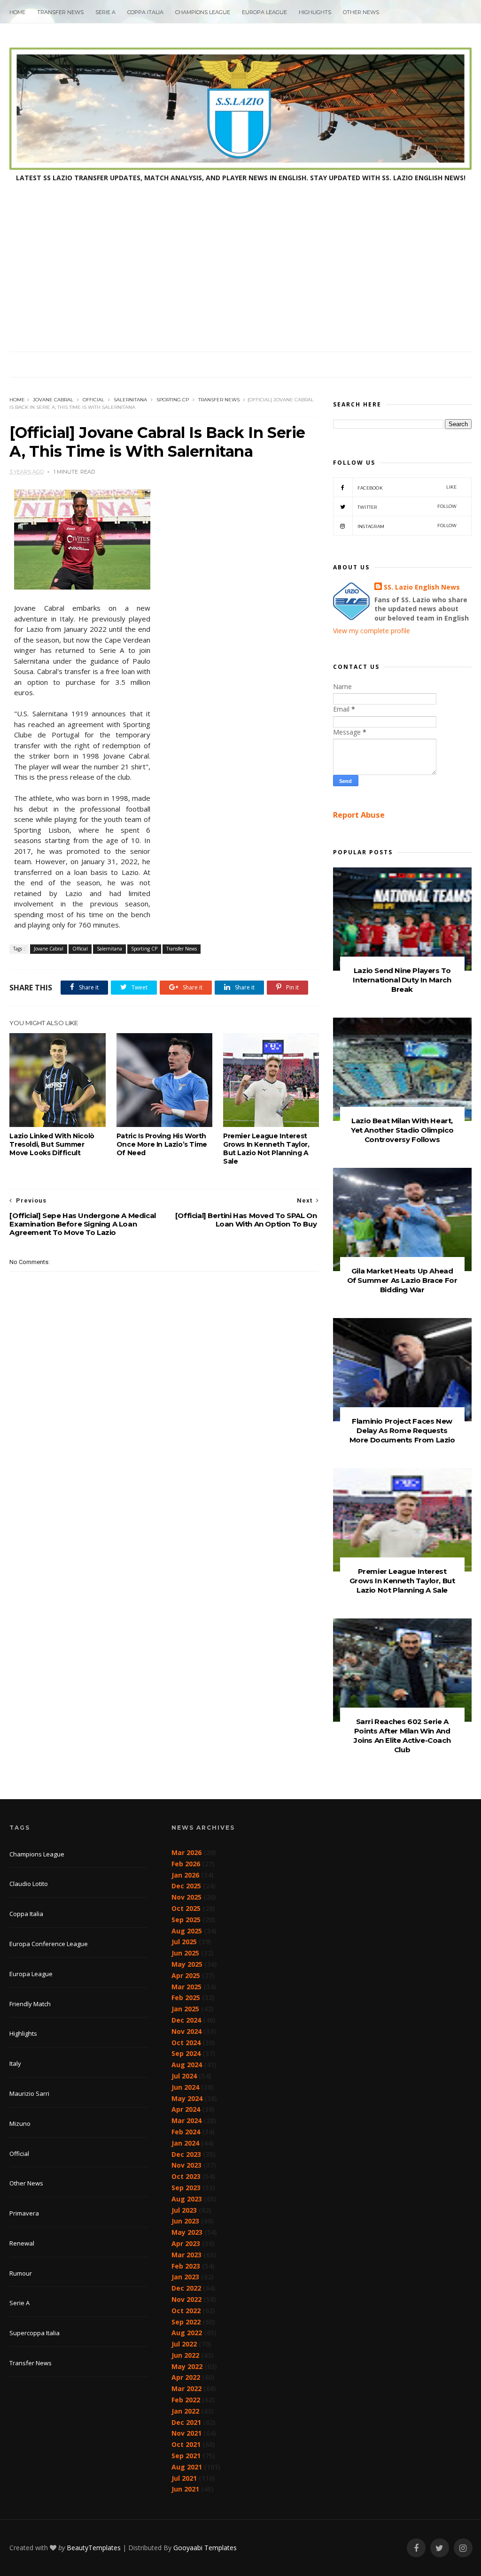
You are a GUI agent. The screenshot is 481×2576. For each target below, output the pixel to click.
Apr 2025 (186, 1975)
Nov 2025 (186, 1897)
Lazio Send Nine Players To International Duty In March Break (402, 980)
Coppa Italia (145, 12)
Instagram (407, 526)
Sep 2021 (186, 2456)
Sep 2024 (186, 2053)
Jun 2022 (185, 2355)
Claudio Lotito (29, 1884)
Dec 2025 (186, 1886)
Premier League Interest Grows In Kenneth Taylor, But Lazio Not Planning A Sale (266, 1149)
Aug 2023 (187, 2199)
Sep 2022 (186, 2322)
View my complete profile (372, 631)
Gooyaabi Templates (205, 2548)
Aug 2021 (187, 2467)
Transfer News (60, 12)
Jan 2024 (185, 2143)
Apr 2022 (186, 2377)
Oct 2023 (186, 2176)
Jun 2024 (185, 2087)
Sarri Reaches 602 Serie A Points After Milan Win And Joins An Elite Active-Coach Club (402, 1736)
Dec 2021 (186, 2422)
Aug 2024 (187, 2065)
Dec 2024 (186, 2020)
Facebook (407, 487)
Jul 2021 (184, 2478)
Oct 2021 (186, 2444)
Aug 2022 (187, 2333)
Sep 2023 (186, 2188)
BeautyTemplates (94, 2548)
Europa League (264, 12)
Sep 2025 (186, 1920)
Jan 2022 (185, 2411)
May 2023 (187, 2232)
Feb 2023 (186, 2266)
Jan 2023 (185, 2277)
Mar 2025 (186, 1987)
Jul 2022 (184, 2344)
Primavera (24, 2213)
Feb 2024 (186, 2132)
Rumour (21, 2273)
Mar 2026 (186, 1852)
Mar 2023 (186, 2255)
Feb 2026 (186, 1864)
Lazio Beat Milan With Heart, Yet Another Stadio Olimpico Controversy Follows (402, 1130)
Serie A (105, 12)
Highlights (315, 12)
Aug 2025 (187, 1931)
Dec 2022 (186, 2288)
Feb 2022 (186, 2400)
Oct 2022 (186, 2311)
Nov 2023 (186, 2165)
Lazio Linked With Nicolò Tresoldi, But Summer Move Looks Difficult (52, 1144)
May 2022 (187, 2366)
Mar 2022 (186, 2388)
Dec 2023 (186, 2154)
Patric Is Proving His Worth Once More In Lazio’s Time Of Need (162, 1144)
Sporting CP (173, 400)
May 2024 (187, 2098)
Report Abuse (359, 815)
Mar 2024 (186, 2120)
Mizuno (20, 2124)
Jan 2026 (185, 1875)
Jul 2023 (184, 2210)
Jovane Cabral (53, 400)
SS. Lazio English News (422, 587)
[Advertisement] (240, 281)
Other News (361, 12)
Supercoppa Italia (35, 2333)
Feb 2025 (186, 1997)
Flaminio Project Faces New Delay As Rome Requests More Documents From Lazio (402, 1430)
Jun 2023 (185, 2221)
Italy (15, 2063)
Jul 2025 (184, 1942)
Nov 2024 (186, 2031)
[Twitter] (440, 2548)
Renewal (22, 2243)
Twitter (407, 507)
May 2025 (187, 1964)
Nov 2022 (186, 2299)
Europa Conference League (49, 1944)
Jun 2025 (185, 1953)
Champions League (203, 12)
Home (17, 12)
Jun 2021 (185, 2489)
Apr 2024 (186, 2109)
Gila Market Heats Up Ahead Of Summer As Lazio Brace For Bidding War (402, 1280)
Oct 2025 (186, 1908)
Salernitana (130, 400)
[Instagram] (463, 2548)
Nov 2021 (186, 2433)
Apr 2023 (186, 2243)
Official (93, 400)
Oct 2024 (186, 2043)
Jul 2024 (184, 2076)
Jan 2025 (185, 2009)
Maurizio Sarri (29, 2093)
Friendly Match (30, 2004)
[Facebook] (416, 2548)
